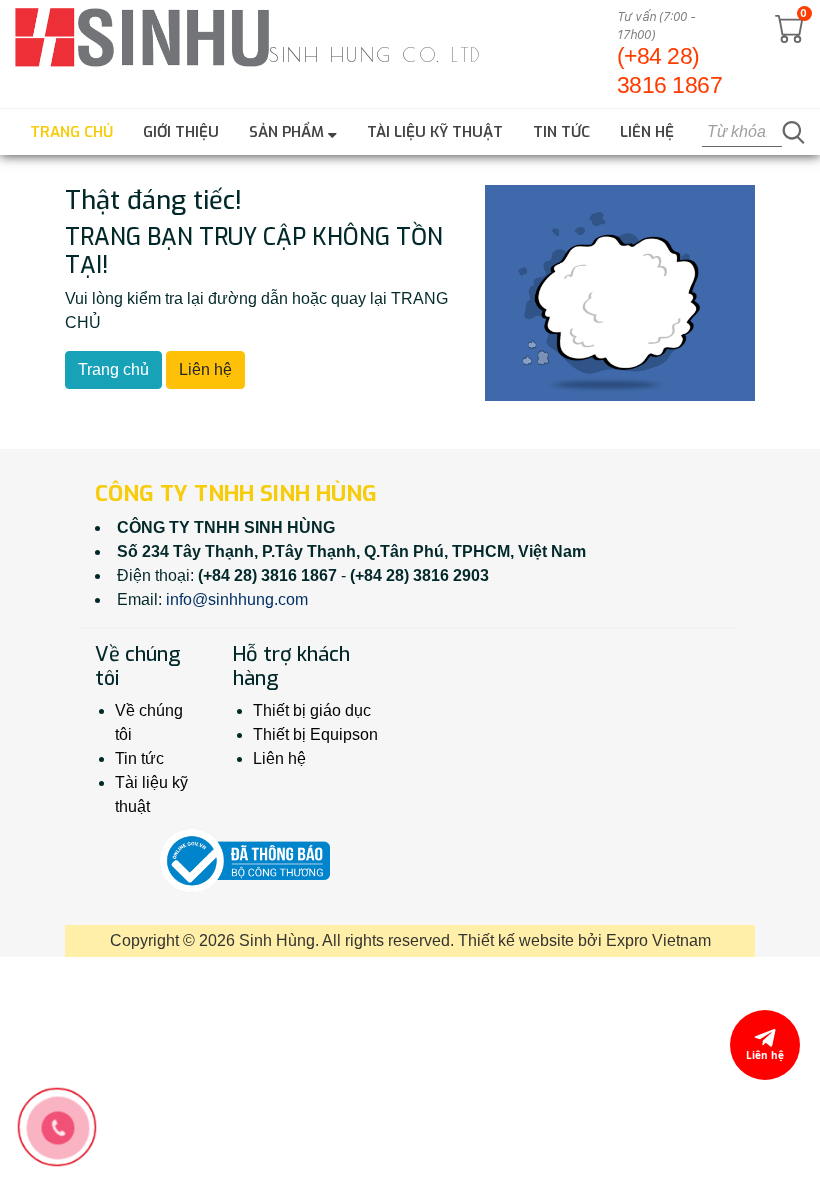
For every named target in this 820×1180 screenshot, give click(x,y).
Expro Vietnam (658, 940)
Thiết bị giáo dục (312, 710)
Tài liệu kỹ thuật (435, 132)
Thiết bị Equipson (315, 734)
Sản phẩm (288, 132)
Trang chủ (71, 132)
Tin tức (561, 132)
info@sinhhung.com (237, 599)
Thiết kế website (516, 940)
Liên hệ (647, 132)
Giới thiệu (181, 132)
